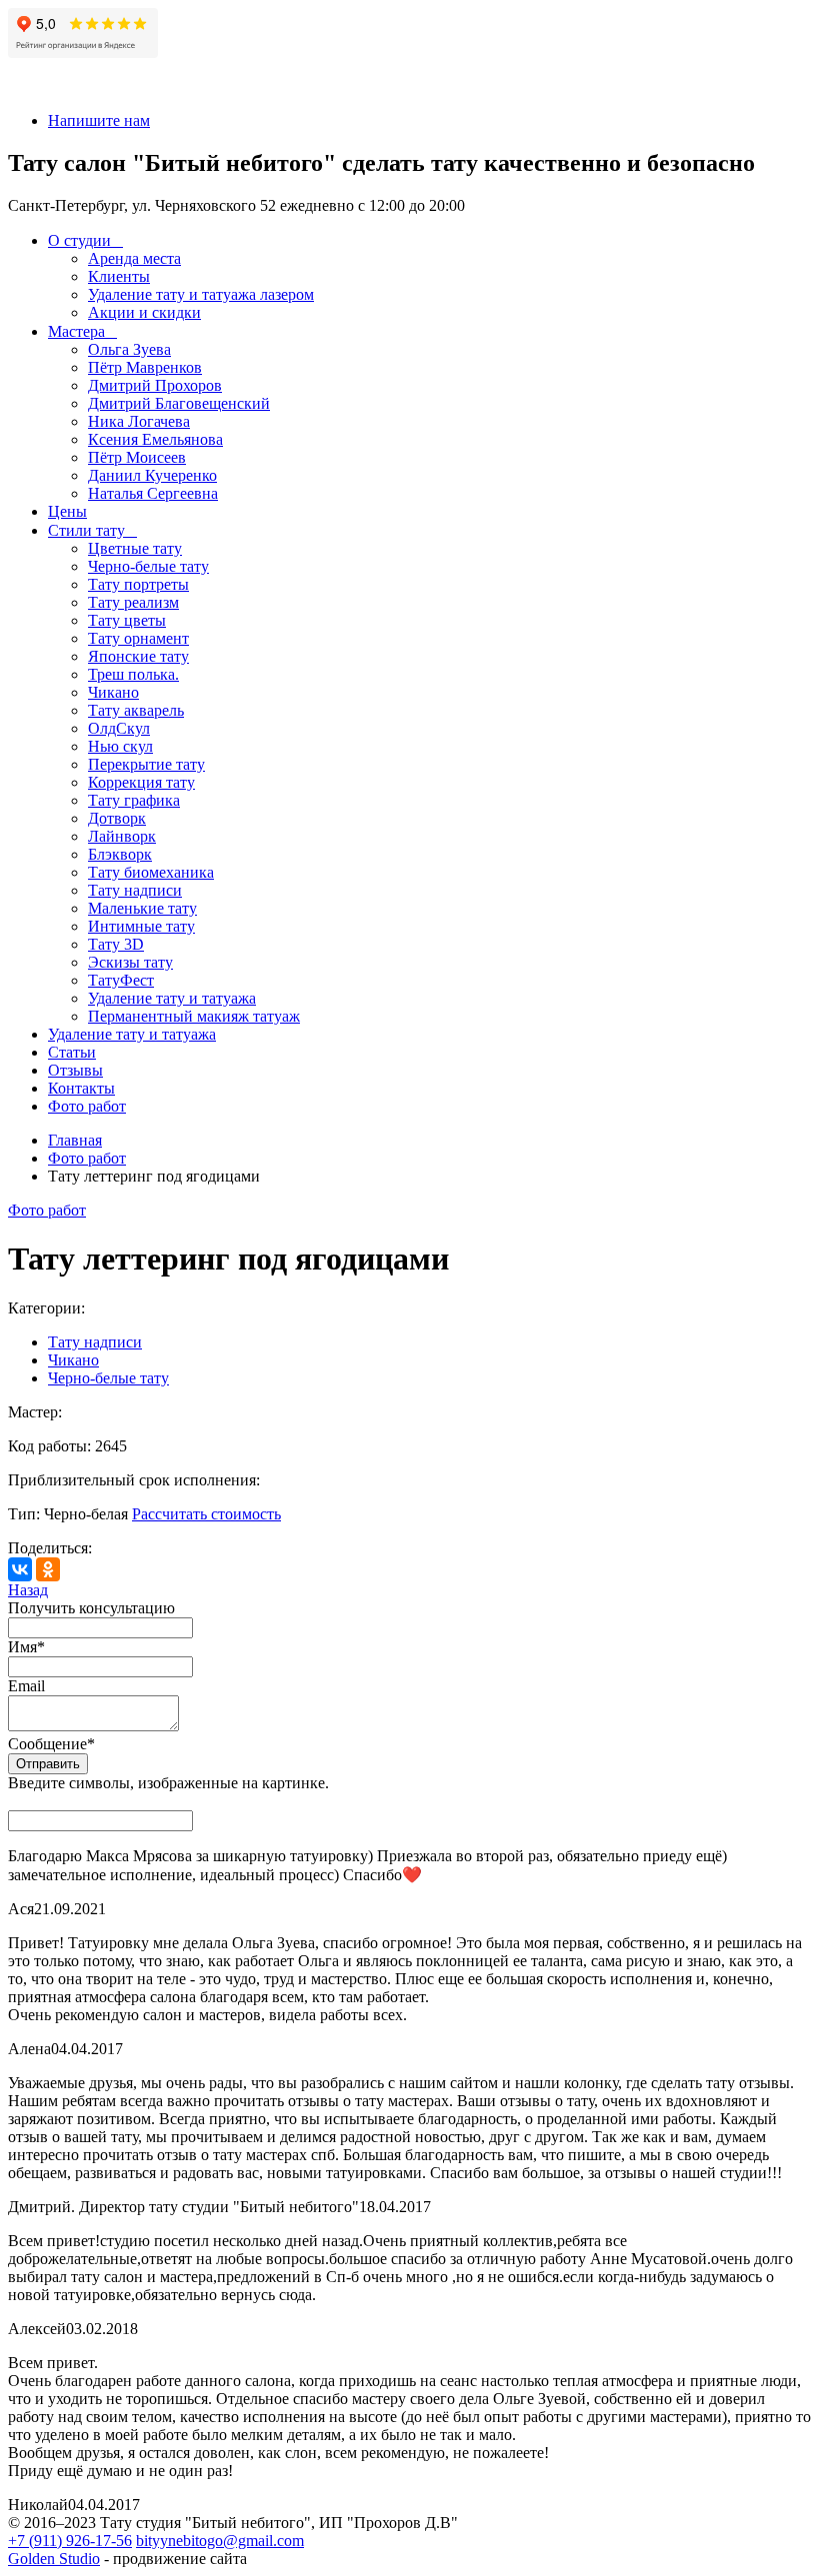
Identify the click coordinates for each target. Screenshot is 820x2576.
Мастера (76, 331)
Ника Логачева (139, 421)
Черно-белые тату (148, 566)
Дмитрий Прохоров (155, 385)
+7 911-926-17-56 (65, 86)
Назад (28, 1590)
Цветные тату (135, 548)
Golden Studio (54, 2559)
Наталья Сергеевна (153, 493)
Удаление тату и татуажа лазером (201, 294)
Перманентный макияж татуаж (194, 1016)
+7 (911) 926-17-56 (70, 2541)
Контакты (81, 1088)
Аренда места (134, 258)
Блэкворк (120, 854)
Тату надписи (135, 890)
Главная (75, 1140)
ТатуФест (121, 980)
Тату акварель (136, 710)
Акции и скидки (144, 312)
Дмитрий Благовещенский (179, 403)
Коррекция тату (141, 782)
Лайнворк (122, 836)
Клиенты (119, 276)
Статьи (72, 1052)
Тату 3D (116, 944)
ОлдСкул (119, 728)
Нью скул (120, 746)
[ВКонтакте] (20, 1569)
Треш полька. (133, 674)
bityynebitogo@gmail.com (220, 2541)
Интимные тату (141, 926)
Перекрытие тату (146, 764)
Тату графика (134, 800)
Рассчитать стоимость (206, 1514)
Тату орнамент (138, 638)
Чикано (113, 692)
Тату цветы (127, 620)
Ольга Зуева (129, 349)
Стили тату (86, 530)
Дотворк (117, 818)
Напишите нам (99, 120)
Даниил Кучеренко (152, 475)
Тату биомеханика (151, 872)
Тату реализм (133, 602)
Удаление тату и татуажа (172, 998)
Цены (67, 511)
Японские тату (138, 656)
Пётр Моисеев (137, 457)
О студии (79, 240)
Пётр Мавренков (145, 367)
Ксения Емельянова (155, 439)
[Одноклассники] (48, 1569)
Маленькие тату (142, 908)
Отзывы (75, 1070)
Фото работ (87, 1106)
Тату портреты (138, 584)
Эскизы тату (130, 962)
